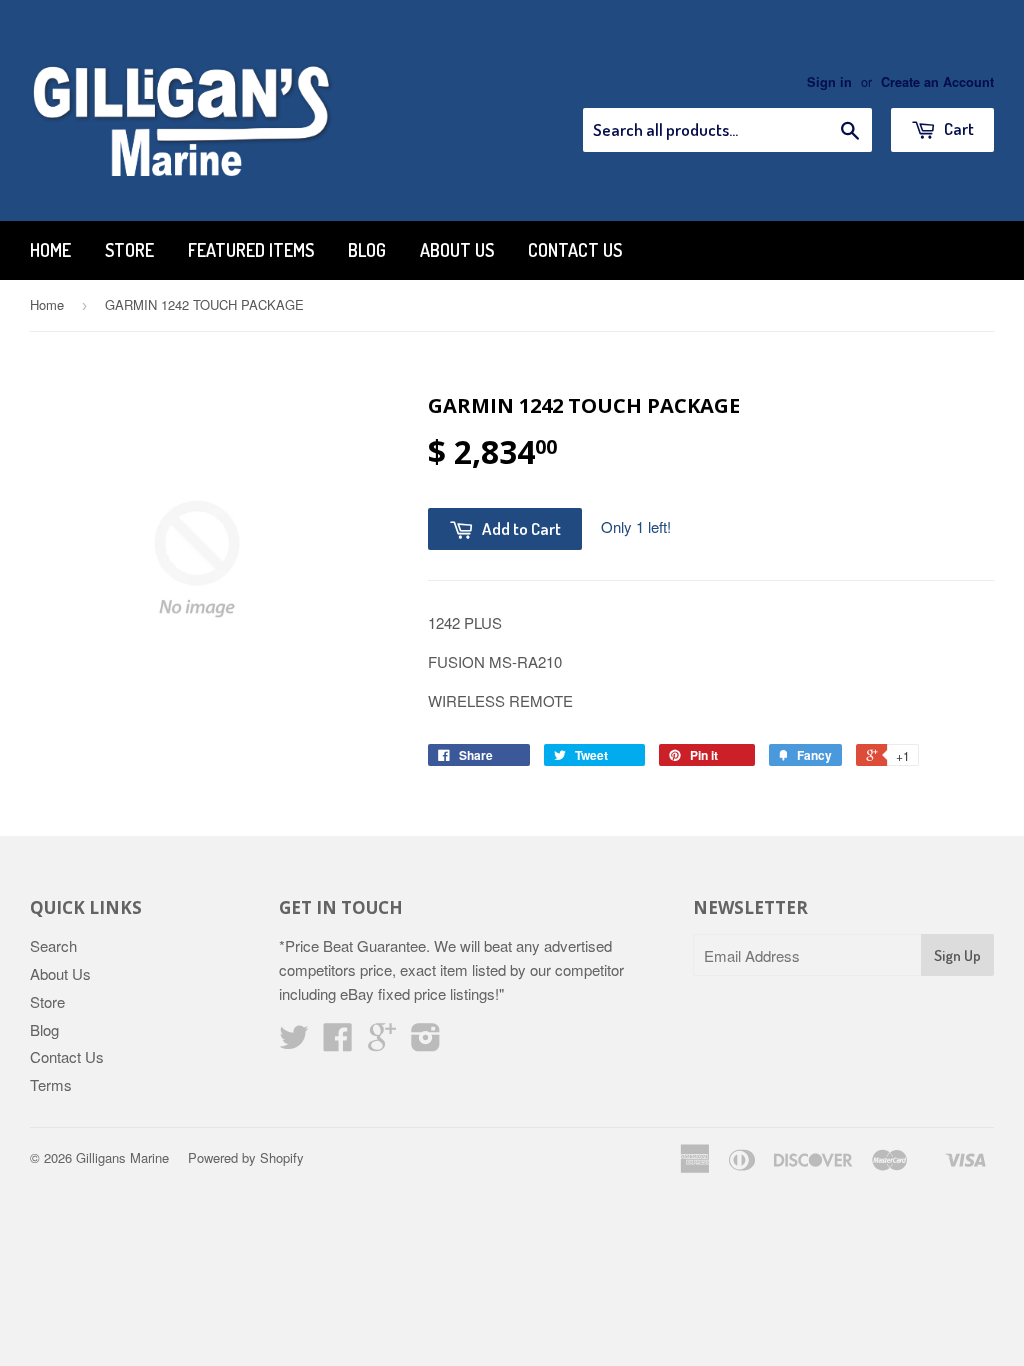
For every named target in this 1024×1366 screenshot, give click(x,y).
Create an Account (937, 82)
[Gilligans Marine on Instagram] (426, 1042)
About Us (457, 250)
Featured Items (251, 250)
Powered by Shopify (246, 1157)
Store (129, 250)
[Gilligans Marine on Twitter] (294, 1042)
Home (50, 250)
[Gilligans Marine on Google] (382, 1042)
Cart (957, 128)
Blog (367, 250)
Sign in (829, 82)
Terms (51, 1084)
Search (53, 945)
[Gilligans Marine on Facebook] (338, 1042)
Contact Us (575, 250)
